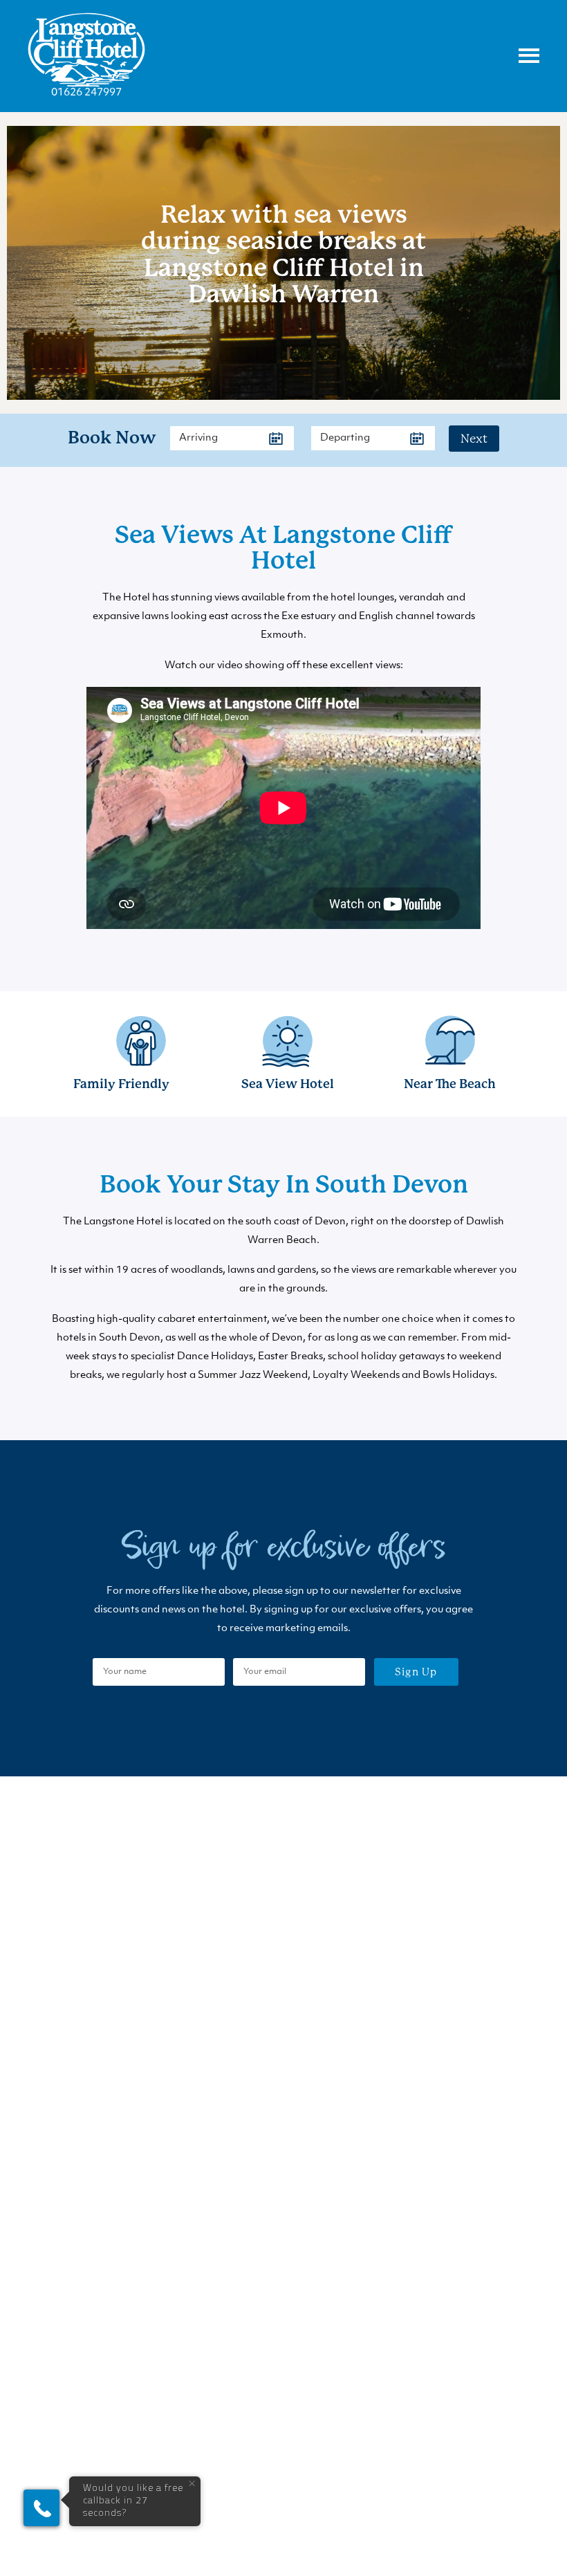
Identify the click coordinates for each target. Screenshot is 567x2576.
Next (474, 439)
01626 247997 (86, 93)
